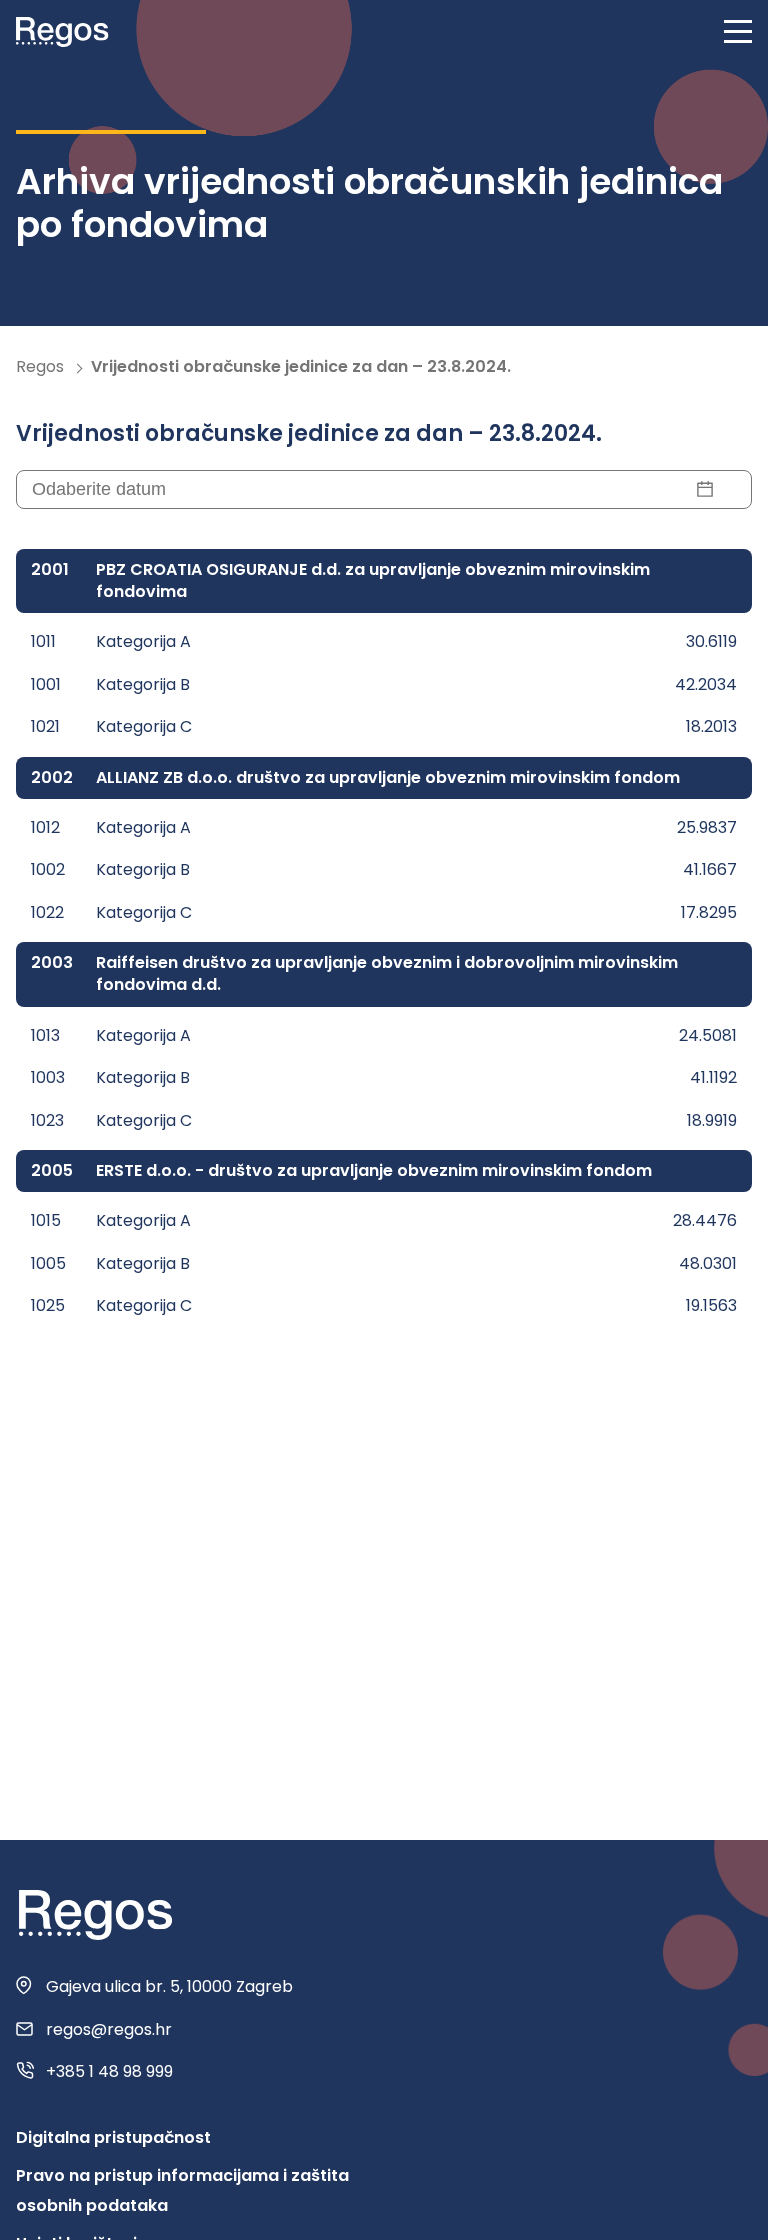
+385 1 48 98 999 (109, 2072)
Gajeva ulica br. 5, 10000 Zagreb (169, 1987)
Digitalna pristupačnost (113, 2137)
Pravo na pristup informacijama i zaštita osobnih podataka (182, 2190)
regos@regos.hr (109, 2030)
